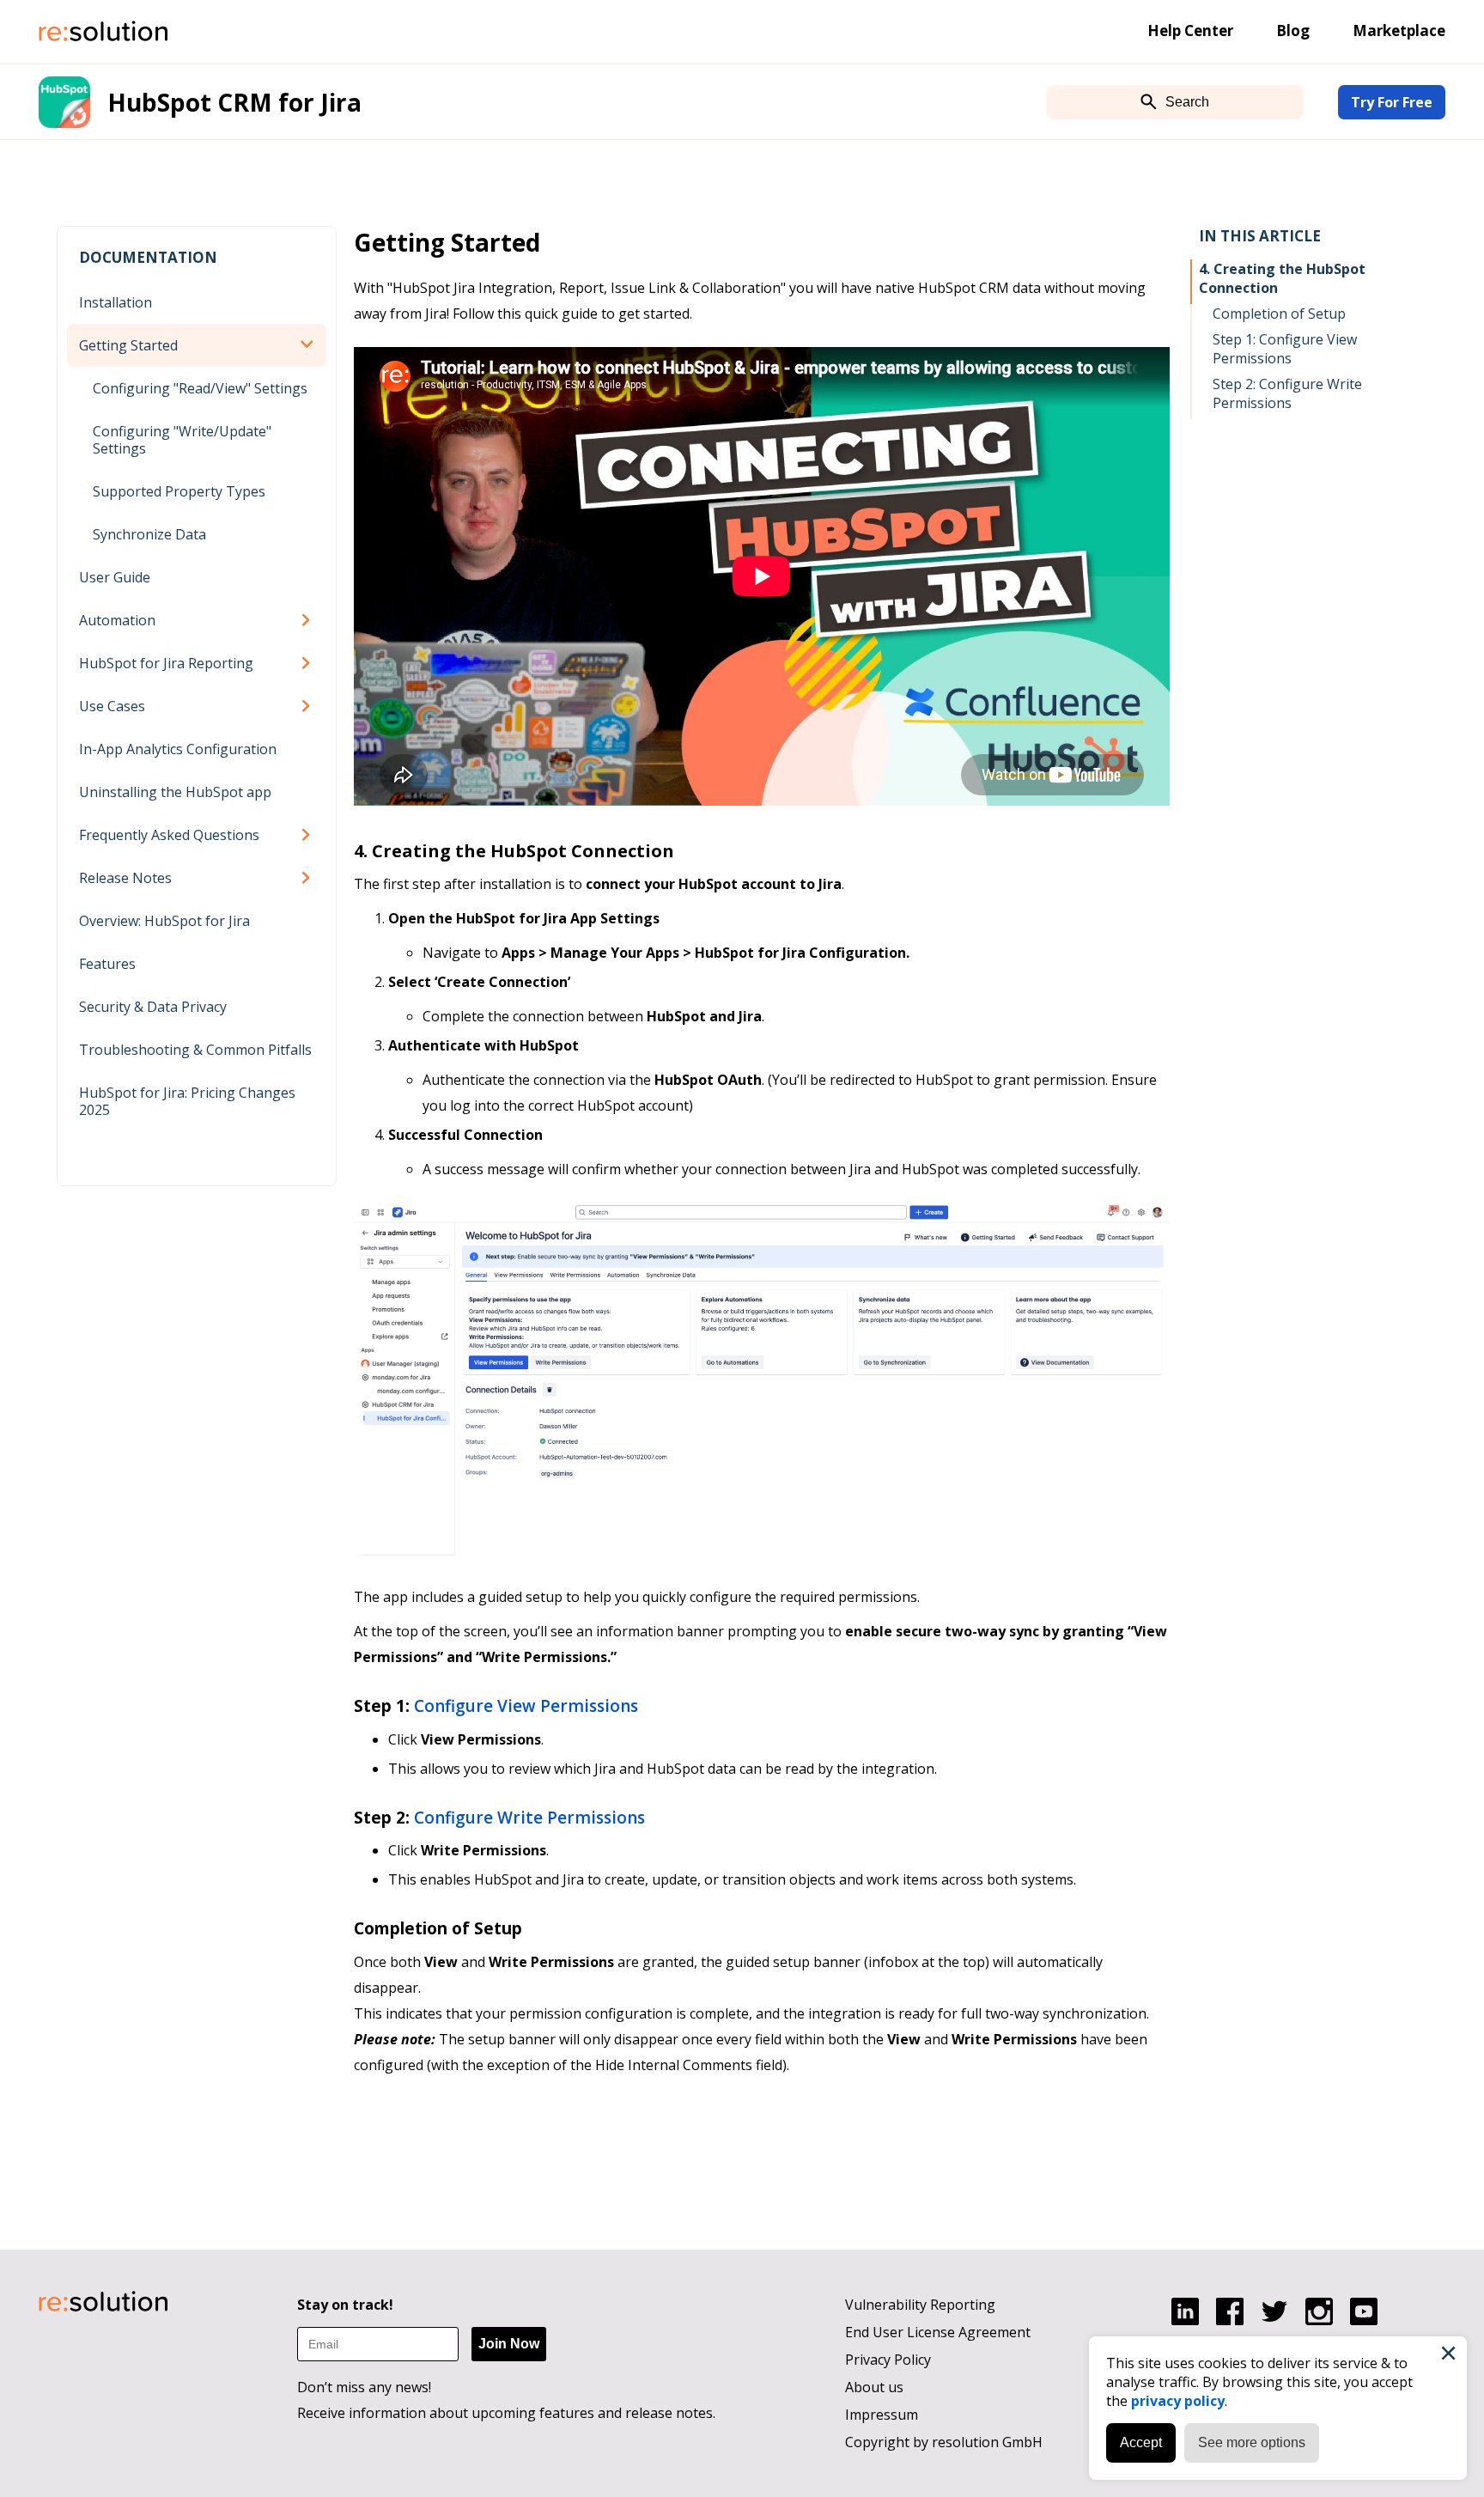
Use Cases (112, 706)
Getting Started (128, 345)
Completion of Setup (1279, 314)
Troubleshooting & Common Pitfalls (195, 1050)
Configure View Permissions (526, 1706)
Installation (116, 302)
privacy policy (1178, 2401)
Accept (1141, 2442)
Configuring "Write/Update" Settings (182, 440)
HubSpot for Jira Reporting (166, 663)
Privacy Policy (888, 2360)
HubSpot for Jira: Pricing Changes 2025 (187, 1101)
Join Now (509, 2344)
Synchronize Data (149, 534)
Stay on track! (345, 2305)
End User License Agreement (938, 2332)
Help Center (1190, 30)
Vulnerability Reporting (920, 2305)
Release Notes (125, 878)
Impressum (882, 2415)
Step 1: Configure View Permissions (1285, 349)
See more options (1252, 2442)
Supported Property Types (179, 491)
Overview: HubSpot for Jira (164, 921)
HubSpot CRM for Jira (234, 102)
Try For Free (1392, 102)
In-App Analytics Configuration (178, 749)
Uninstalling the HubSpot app (175, 792)
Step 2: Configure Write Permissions (1287, 393)
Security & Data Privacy (153, 1007)
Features (107, 964)
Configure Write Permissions (529, 1818)
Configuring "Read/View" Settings (200, 388)
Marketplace (1399, 30)
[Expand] (309, 345)
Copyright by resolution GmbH (944, 2442)
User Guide (115, 577)
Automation (117, 620)
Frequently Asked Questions (169, 835)
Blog (1293, 30)
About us (874, 2387)
